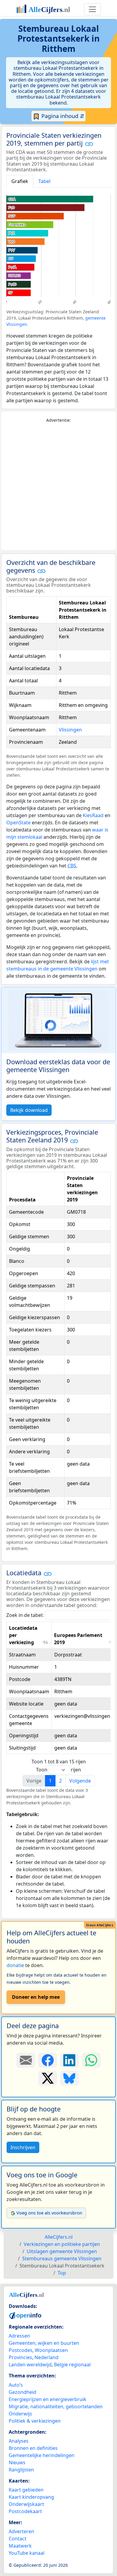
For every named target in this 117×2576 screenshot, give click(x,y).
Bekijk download (29, 1110)
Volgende (80, 1781)
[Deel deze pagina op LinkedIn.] (69, 2060)
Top (62, 2273)
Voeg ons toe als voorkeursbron (49, 2213)
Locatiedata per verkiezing (23, 1635)
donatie (15, 1965)
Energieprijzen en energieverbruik (48, 2399)
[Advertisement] (58, 487)
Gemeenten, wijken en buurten (44, 2343)
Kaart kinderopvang (31, 2497)
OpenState (18, 823)
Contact (18, 2539)
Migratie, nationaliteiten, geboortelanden (56, 2406)
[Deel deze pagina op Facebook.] (48, 2060)
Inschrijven (23, 2147)
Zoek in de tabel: (25, 1615)
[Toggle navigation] (92, 9)
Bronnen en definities (33, 2448)
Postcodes (21, 2350)
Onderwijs (20, 2414)
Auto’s (16, 2385)
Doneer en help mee (36, 1997)
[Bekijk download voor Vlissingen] (58, 1020)
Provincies (20, 2357)
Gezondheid (22, 2392)
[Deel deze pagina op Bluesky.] (69, 2078)
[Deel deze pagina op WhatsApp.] (91, 2060)
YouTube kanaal (27, 2553)
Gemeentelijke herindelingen (42, 2455)
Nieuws (17, 2462)
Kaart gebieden (26, 2490)
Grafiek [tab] (20, 181)
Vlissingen (70, 730)
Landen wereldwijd (30, 2365)
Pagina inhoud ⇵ (62, 116)
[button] (89, 144)
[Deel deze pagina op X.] (48, 2078)
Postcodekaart (25, 2511)
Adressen (19, 2336)
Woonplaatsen (51, 2350)
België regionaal (72, 2365)
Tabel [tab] (44, 181)
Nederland (46, 2357)
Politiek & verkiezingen (35, 2421)
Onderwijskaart (26, 2504)
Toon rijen (58, 1770)
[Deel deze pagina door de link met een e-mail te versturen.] (26, 2060)
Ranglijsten (21, 2470)
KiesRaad (93, 815)
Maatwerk (20, 2546)
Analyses (19, 2441)
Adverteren (21, 2531)
